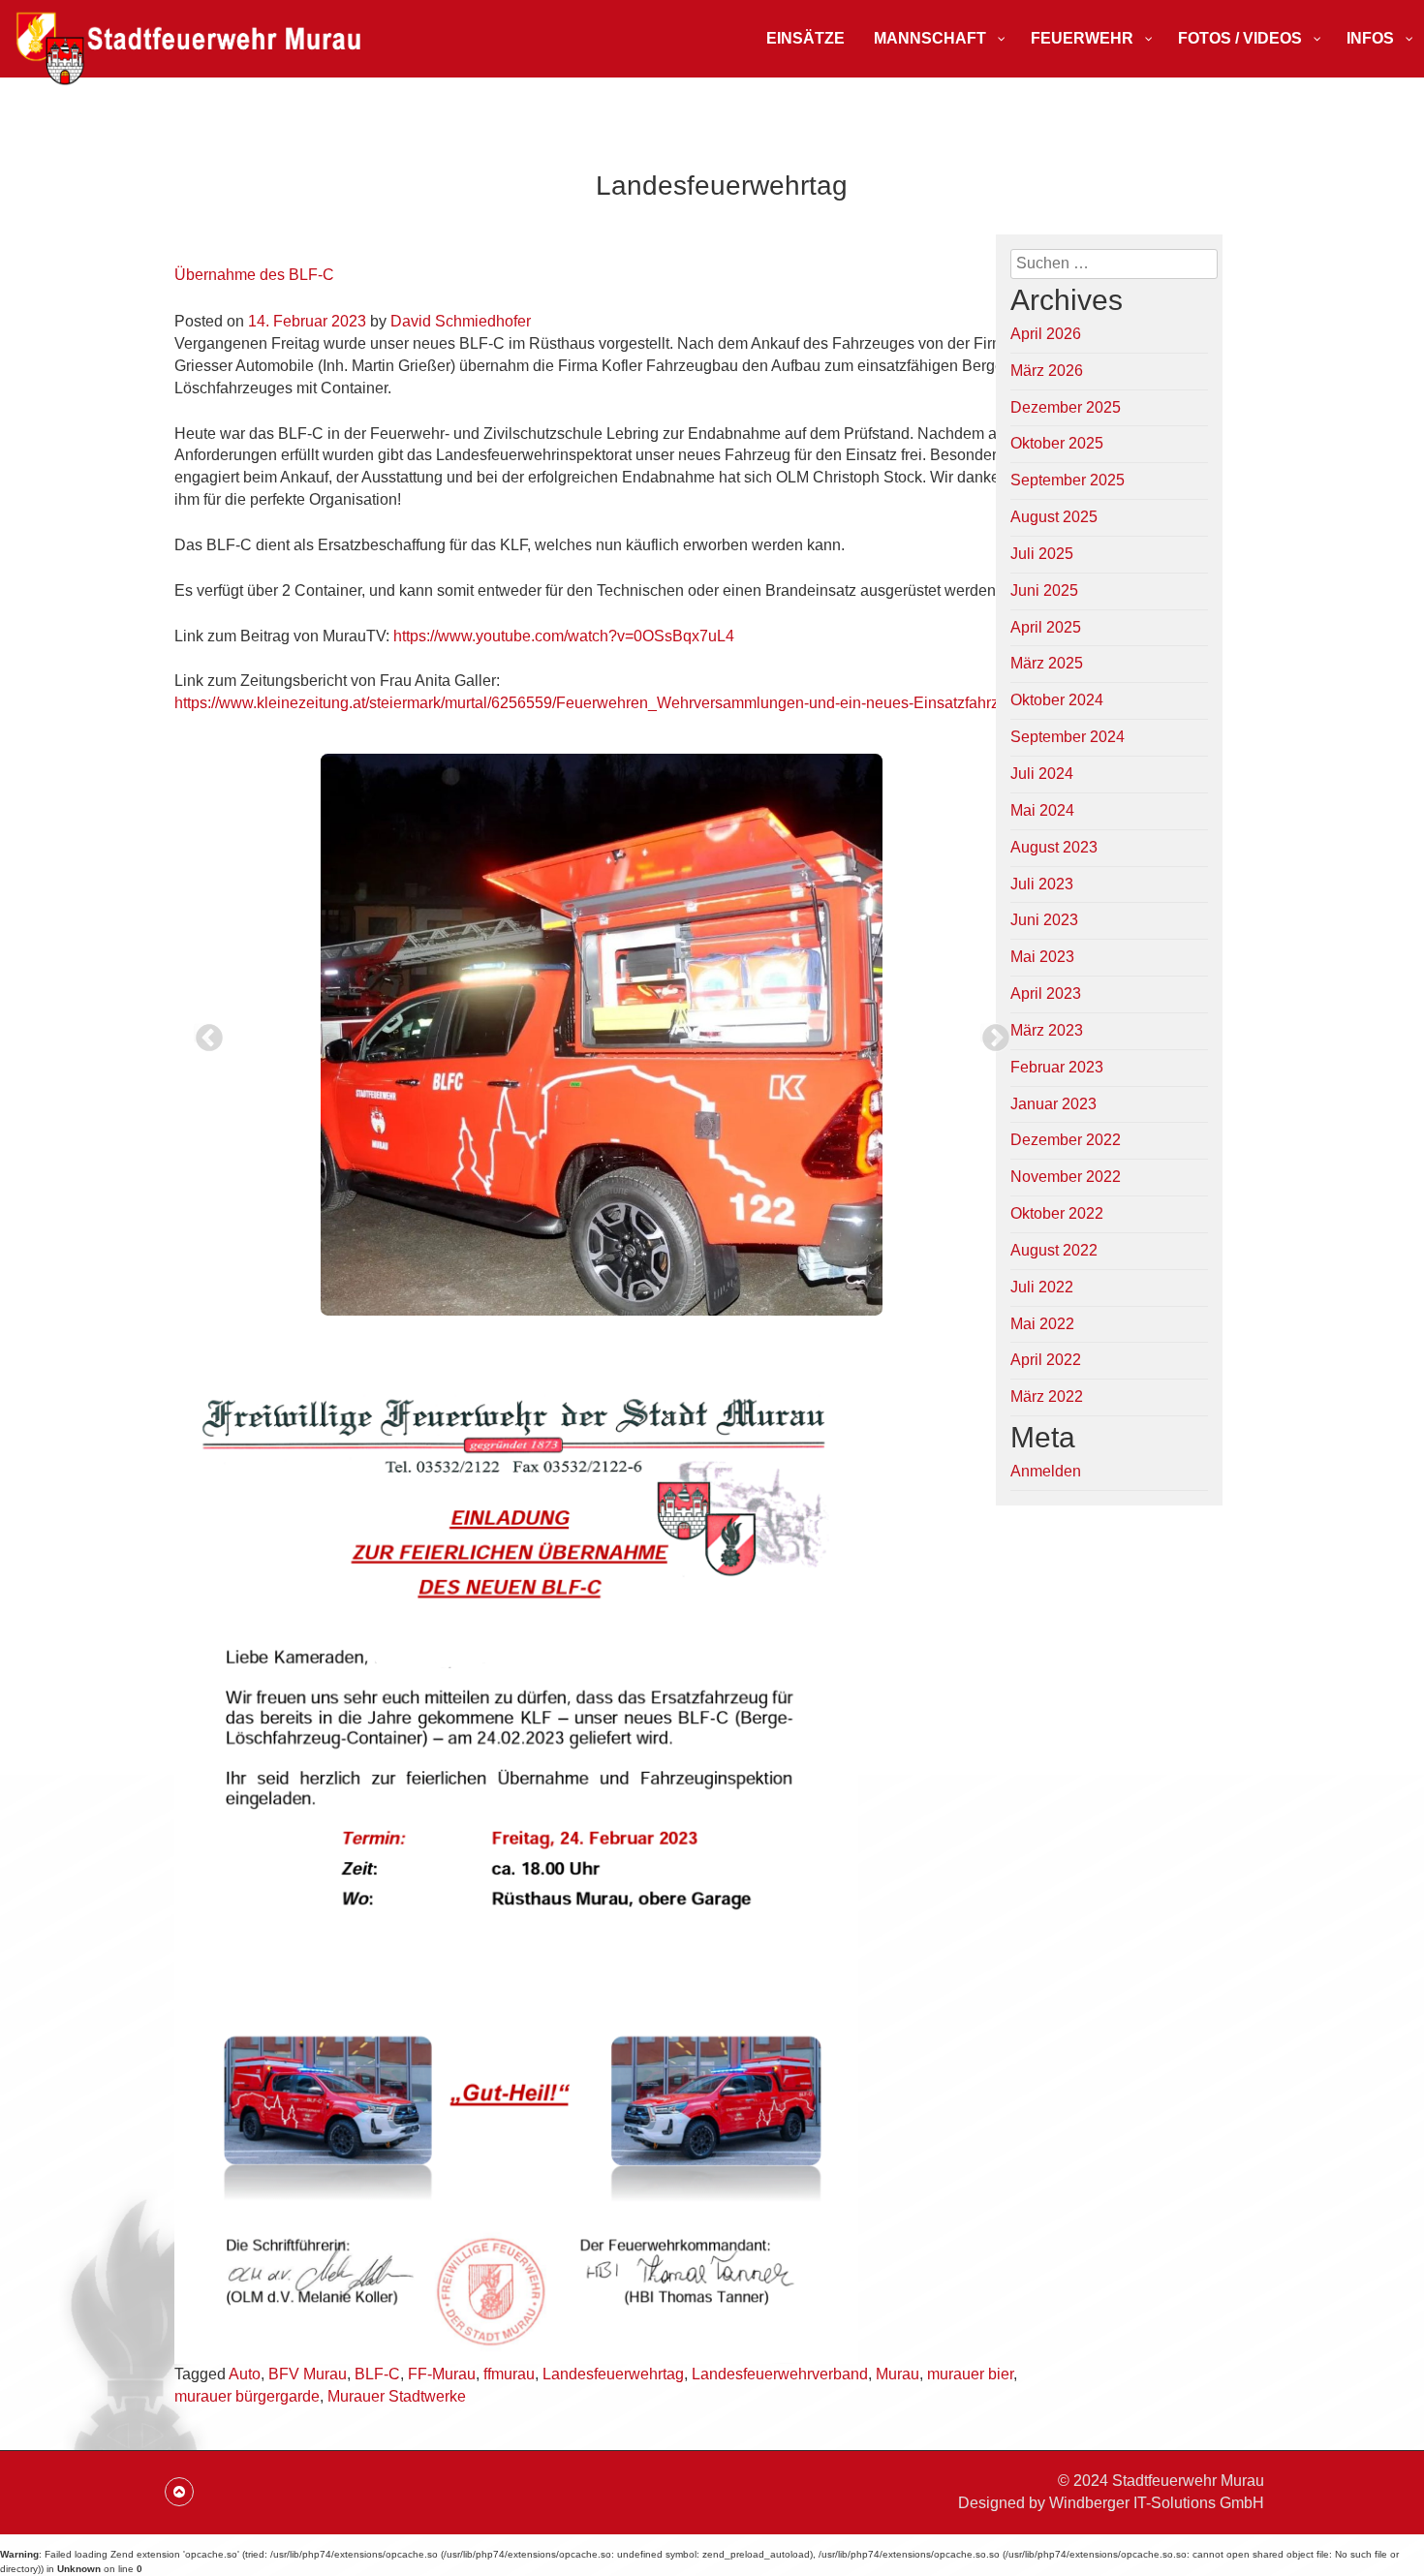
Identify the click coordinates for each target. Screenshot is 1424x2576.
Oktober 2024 (1057, 700)
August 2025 (1054, 517)
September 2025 (1068, 480)
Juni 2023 (1044, 920)
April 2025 (1046, 627)
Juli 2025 (1042, 554)
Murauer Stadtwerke (397, 2396)
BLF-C (377, 2374)
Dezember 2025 (1066, 407)
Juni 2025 (1044, 590)
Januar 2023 (1053, 1104)
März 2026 (1047, 371)
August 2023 (1054, 847)
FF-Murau (442, 2374)
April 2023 (1046, 993)
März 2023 (1047, 1030)
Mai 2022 (1042, 1324)
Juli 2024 (1042, 774)
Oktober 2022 (1057, 1213)
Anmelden (1046, 1471)
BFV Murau (308, 2374)
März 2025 (1047, 663)
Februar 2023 (1057, 1067)
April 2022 (1046, 1360)
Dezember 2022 (1066, 1140)
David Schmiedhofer (461, 321)
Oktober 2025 (1057, 443)
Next (990, 1033)
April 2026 (1046, 334)
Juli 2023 (1042, 884)
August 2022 (1054, 1250)
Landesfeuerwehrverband (780, 2374)
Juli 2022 (1042, 1287)
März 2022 (1047, 1397)
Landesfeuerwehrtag (613, 2374)
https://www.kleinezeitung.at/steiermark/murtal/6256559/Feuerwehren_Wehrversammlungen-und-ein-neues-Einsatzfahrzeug (600, 703)
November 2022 (1066, 1177)
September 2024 (1068, 737)
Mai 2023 (1042, 957)
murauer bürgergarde (247, 2396)
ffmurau (509, 2374)
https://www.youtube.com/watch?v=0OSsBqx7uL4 (564, 636)
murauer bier (970, 2374)
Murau (898, 2374)
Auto (245, 2374)
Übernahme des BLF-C (254, 275)
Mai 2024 (1042, 810)
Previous (203, 1033)
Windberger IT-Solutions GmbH (1157, 2503)
